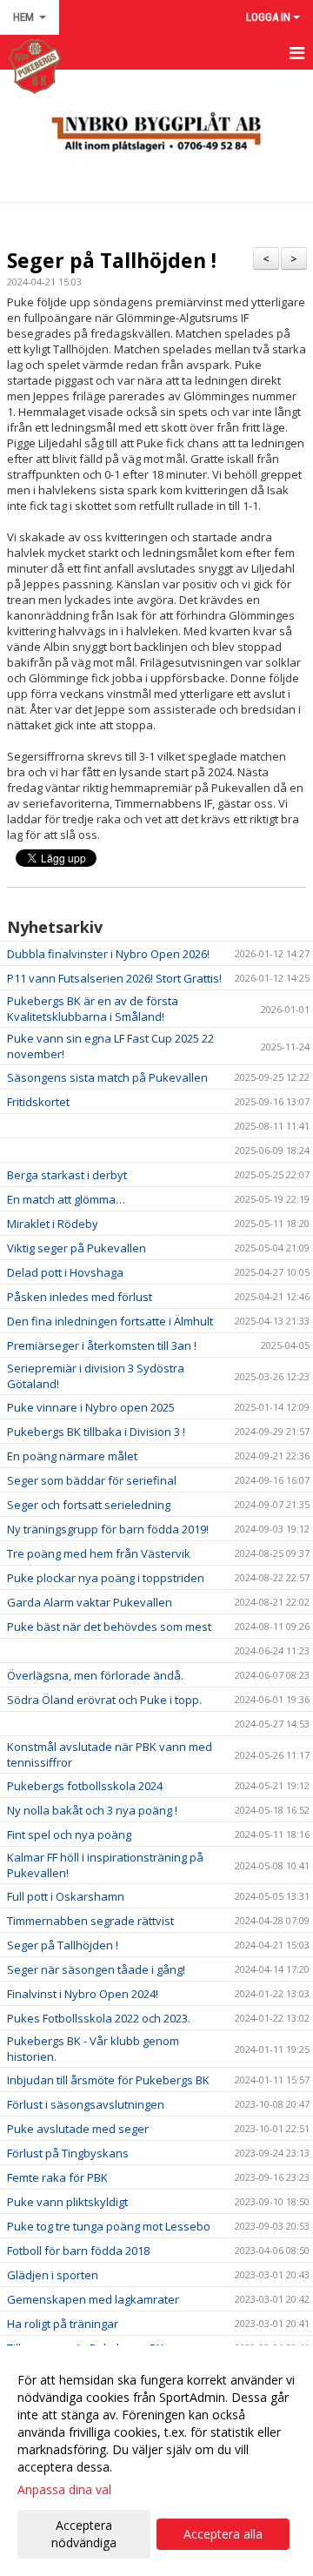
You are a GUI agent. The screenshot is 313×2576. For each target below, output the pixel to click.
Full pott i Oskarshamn (66, 1896)
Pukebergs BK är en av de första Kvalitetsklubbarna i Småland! (93, 1009)
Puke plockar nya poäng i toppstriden (106, 1578)
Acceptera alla (223, 2534)
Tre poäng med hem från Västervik (99, 1553)
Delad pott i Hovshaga (65, 1272)
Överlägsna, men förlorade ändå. (95, 1675)
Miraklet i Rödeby (53, 1224)
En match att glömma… (66, 1199)
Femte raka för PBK (57, 2177)
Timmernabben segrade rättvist (90, 1921)
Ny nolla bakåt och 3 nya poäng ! (92, 1810)
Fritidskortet (38, 1102)
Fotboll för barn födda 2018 (78, 2251)
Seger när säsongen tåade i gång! (96, 1969)
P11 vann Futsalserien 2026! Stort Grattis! (114, 978)
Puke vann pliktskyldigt (67, 2202)
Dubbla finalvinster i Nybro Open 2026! (108, 954)
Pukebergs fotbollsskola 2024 (85, 1786)
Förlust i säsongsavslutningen (86, 2104)
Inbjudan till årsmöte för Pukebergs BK (108, 2080)
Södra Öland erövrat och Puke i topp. (104, 1700)
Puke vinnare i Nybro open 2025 (91, 1407)
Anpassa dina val (64, 2490)
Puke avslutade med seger (78, 2129)
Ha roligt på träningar (63, 2324)
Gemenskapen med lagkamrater (93, 2299)
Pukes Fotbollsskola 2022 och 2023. (99, 2018)
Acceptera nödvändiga (84, 2534)
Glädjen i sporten (53, 2275)
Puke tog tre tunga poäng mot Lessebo (109, 2226)
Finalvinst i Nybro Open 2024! (83, 1994)
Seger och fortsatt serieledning (89, 1505)
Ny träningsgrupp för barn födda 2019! (108, 1529)
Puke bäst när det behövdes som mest (109, 1627)
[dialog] (156, 2461)
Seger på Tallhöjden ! (112, 260)
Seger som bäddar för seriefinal (92, 1480)
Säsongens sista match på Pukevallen (107, 1077)
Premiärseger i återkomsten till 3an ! (102, 1345)
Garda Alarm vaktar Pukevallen (90, 1602)
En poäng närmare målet (72, 1456)
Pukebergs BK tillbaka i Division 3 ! (96, 1432)
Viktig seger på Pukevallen (77, 1248)
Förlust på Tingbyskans (68, 2153)
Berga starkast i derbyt (67, 1175)
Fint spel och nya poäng (69, 1835)
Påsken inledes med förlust (80, 1297)
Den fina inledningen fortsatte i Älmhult (110, 1321)
